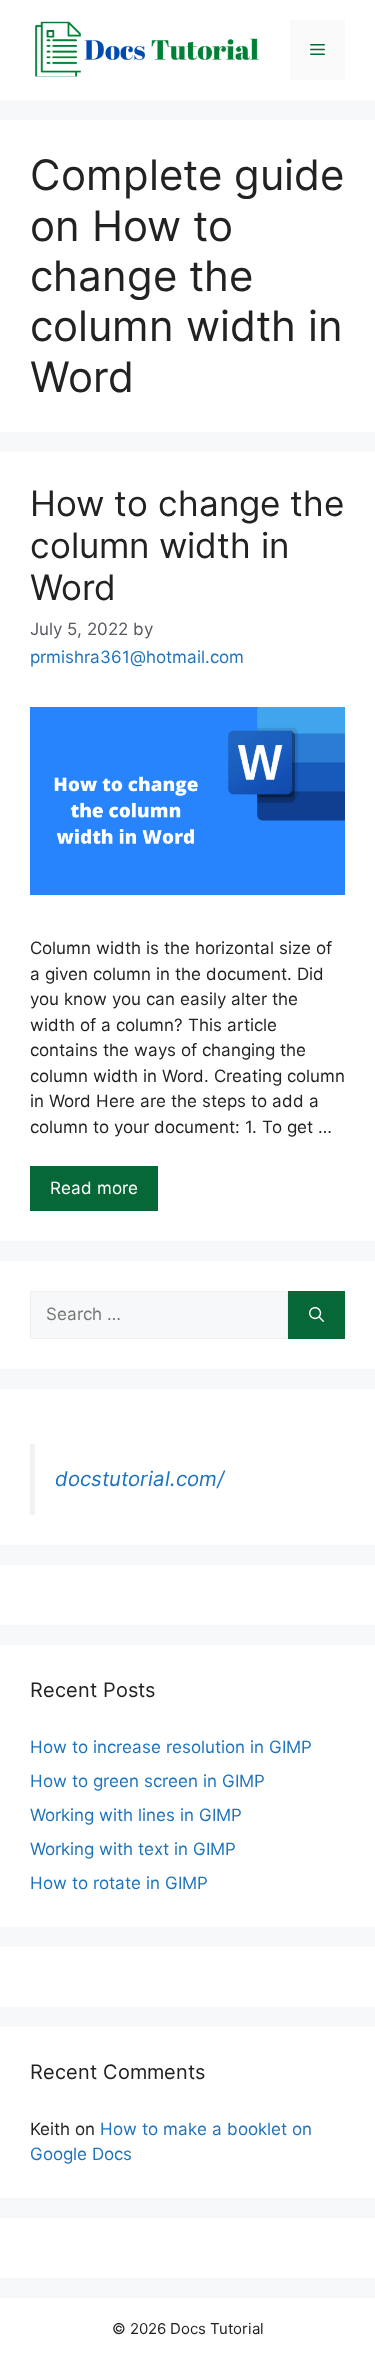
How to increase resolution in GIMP (171, 1747)
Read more (94, 1188)
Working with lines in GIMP (136, 1815)
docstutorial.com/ (139, 1478)
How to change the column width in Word (187, 545)
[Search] (316, 1315)
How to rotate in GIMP (119, 1883)
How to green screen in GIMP (147, 1781)
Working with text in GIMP (133, 1849)
